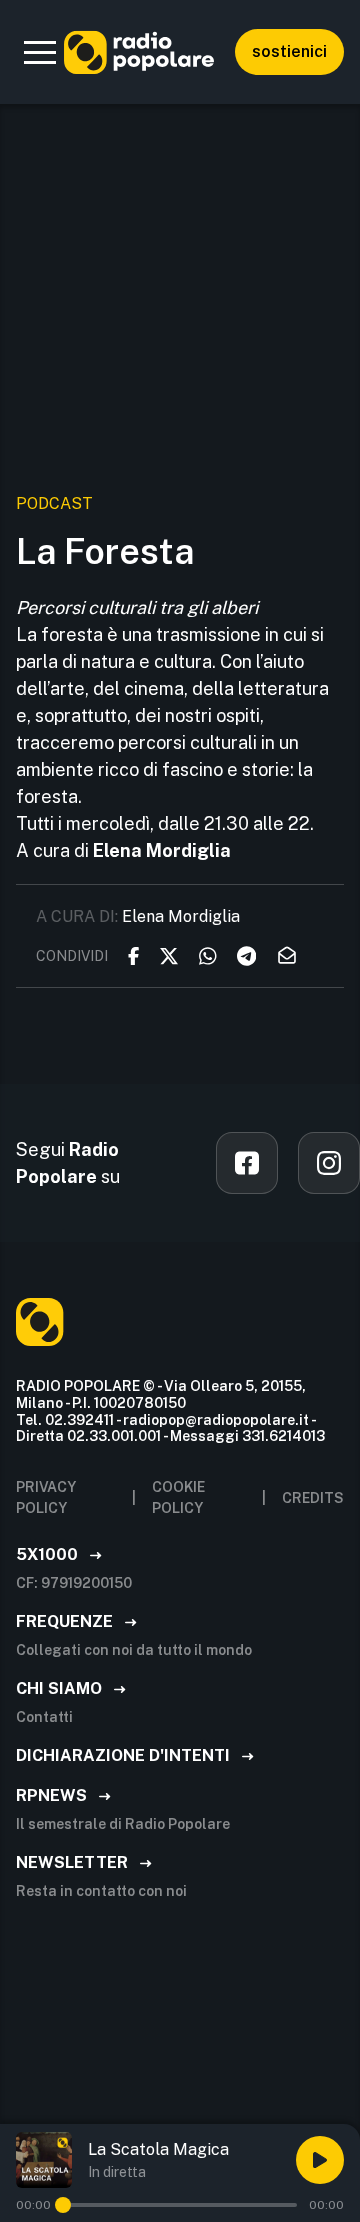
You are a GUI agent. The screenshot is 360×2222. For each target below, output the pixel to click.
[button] (40, 52)
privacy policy (46, 1497)
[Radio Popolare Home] (139, 52)
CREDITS (313, 1498)
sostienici (289, 51)
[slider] (63, 2205)
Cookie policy (178, 1497)
